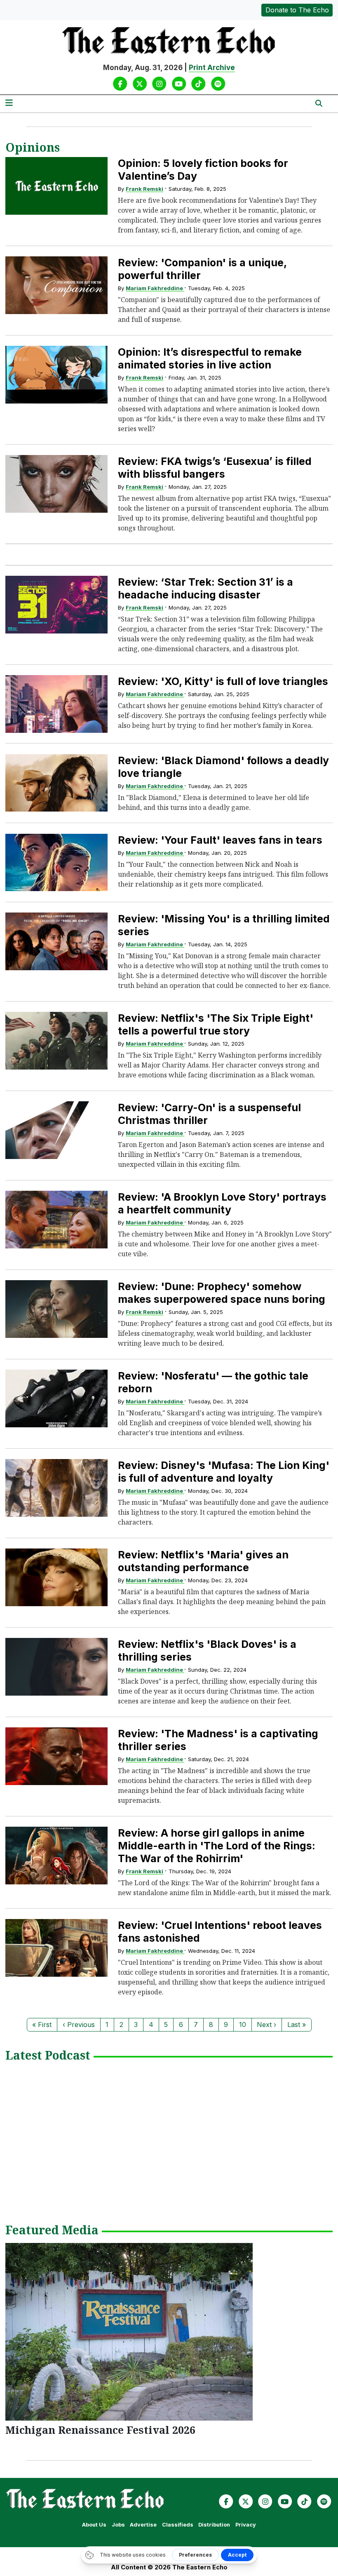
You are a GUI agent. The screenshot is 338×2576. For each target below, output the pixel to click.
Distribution (214, 2525)
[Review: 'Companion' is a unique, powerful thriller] (56, 285)
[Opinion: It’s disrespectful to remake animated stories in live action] (56, 374)
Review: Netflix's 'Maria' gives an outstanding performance (203, 1561)
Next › (266, 2025)
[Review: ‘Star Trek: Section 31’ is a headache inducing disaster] (56, 604)
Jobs (118, 2525)
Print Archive (212, 68)
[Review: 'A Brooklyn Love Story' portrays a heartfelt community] (56, 1219)
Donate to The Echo (297, 10)
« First (42, 2025)
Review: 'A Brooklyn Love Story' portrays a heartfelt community (222, 1203)
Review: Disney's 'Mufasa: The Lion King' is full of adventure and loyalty (224, 1472)
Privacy (246, 2525)
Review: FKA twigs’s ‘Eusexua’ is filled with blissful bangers (215, 468)
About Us (94, 2525)
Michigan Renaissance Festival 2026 (100, 2430)
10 (243, 2025)
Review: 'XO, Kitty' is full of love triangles (223, 681)
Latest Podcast (48, 2056)
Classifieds (178, 2525)
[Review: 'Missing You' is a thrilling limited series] (56, 941)
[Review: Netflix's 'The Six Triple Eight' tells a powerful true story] (56, 1040)
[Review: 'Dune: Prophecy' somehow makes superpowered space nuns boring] (56, 1309)
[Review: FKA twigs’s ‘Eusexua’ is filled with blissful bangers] (56, 484)
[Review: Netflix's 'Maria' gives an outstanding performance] (56, 1577)
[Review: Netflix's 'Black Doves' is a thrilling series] (56, 1667)
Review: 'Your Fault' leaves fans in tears (220, 840)
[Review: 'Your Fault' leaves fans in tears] (56, 862)
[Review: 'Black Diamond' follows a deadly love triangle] (56, 783)
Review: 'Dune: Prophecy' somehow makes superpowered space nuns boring (222, 1293)
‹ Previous (79, 2025)
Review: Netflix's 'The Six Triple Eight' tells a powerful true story (216, 1024)
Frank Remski (144, 189)
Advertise (143, 2525)
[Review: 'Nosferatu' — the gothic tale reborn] (56, 1398)
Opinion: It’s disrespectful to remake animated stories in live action (210, 358)
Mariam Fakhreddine (155, 288)
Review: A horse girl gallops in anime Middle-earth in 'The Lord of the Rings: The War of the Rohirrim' (217, 1846)
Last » (297, 2025)
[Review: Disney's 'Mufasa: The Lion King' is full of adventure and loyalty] (56, 1488)
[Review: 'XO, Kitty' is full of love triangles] (56, 704)
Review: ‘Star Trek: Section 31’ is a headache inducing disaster (205, 588)
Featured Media (52, 2231)
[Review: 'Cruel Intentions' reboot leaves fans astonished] (56, 1948)
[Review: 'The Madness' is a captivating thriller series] (56, 1756)
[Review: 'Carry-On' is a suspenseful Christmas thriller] (56, 1130)
